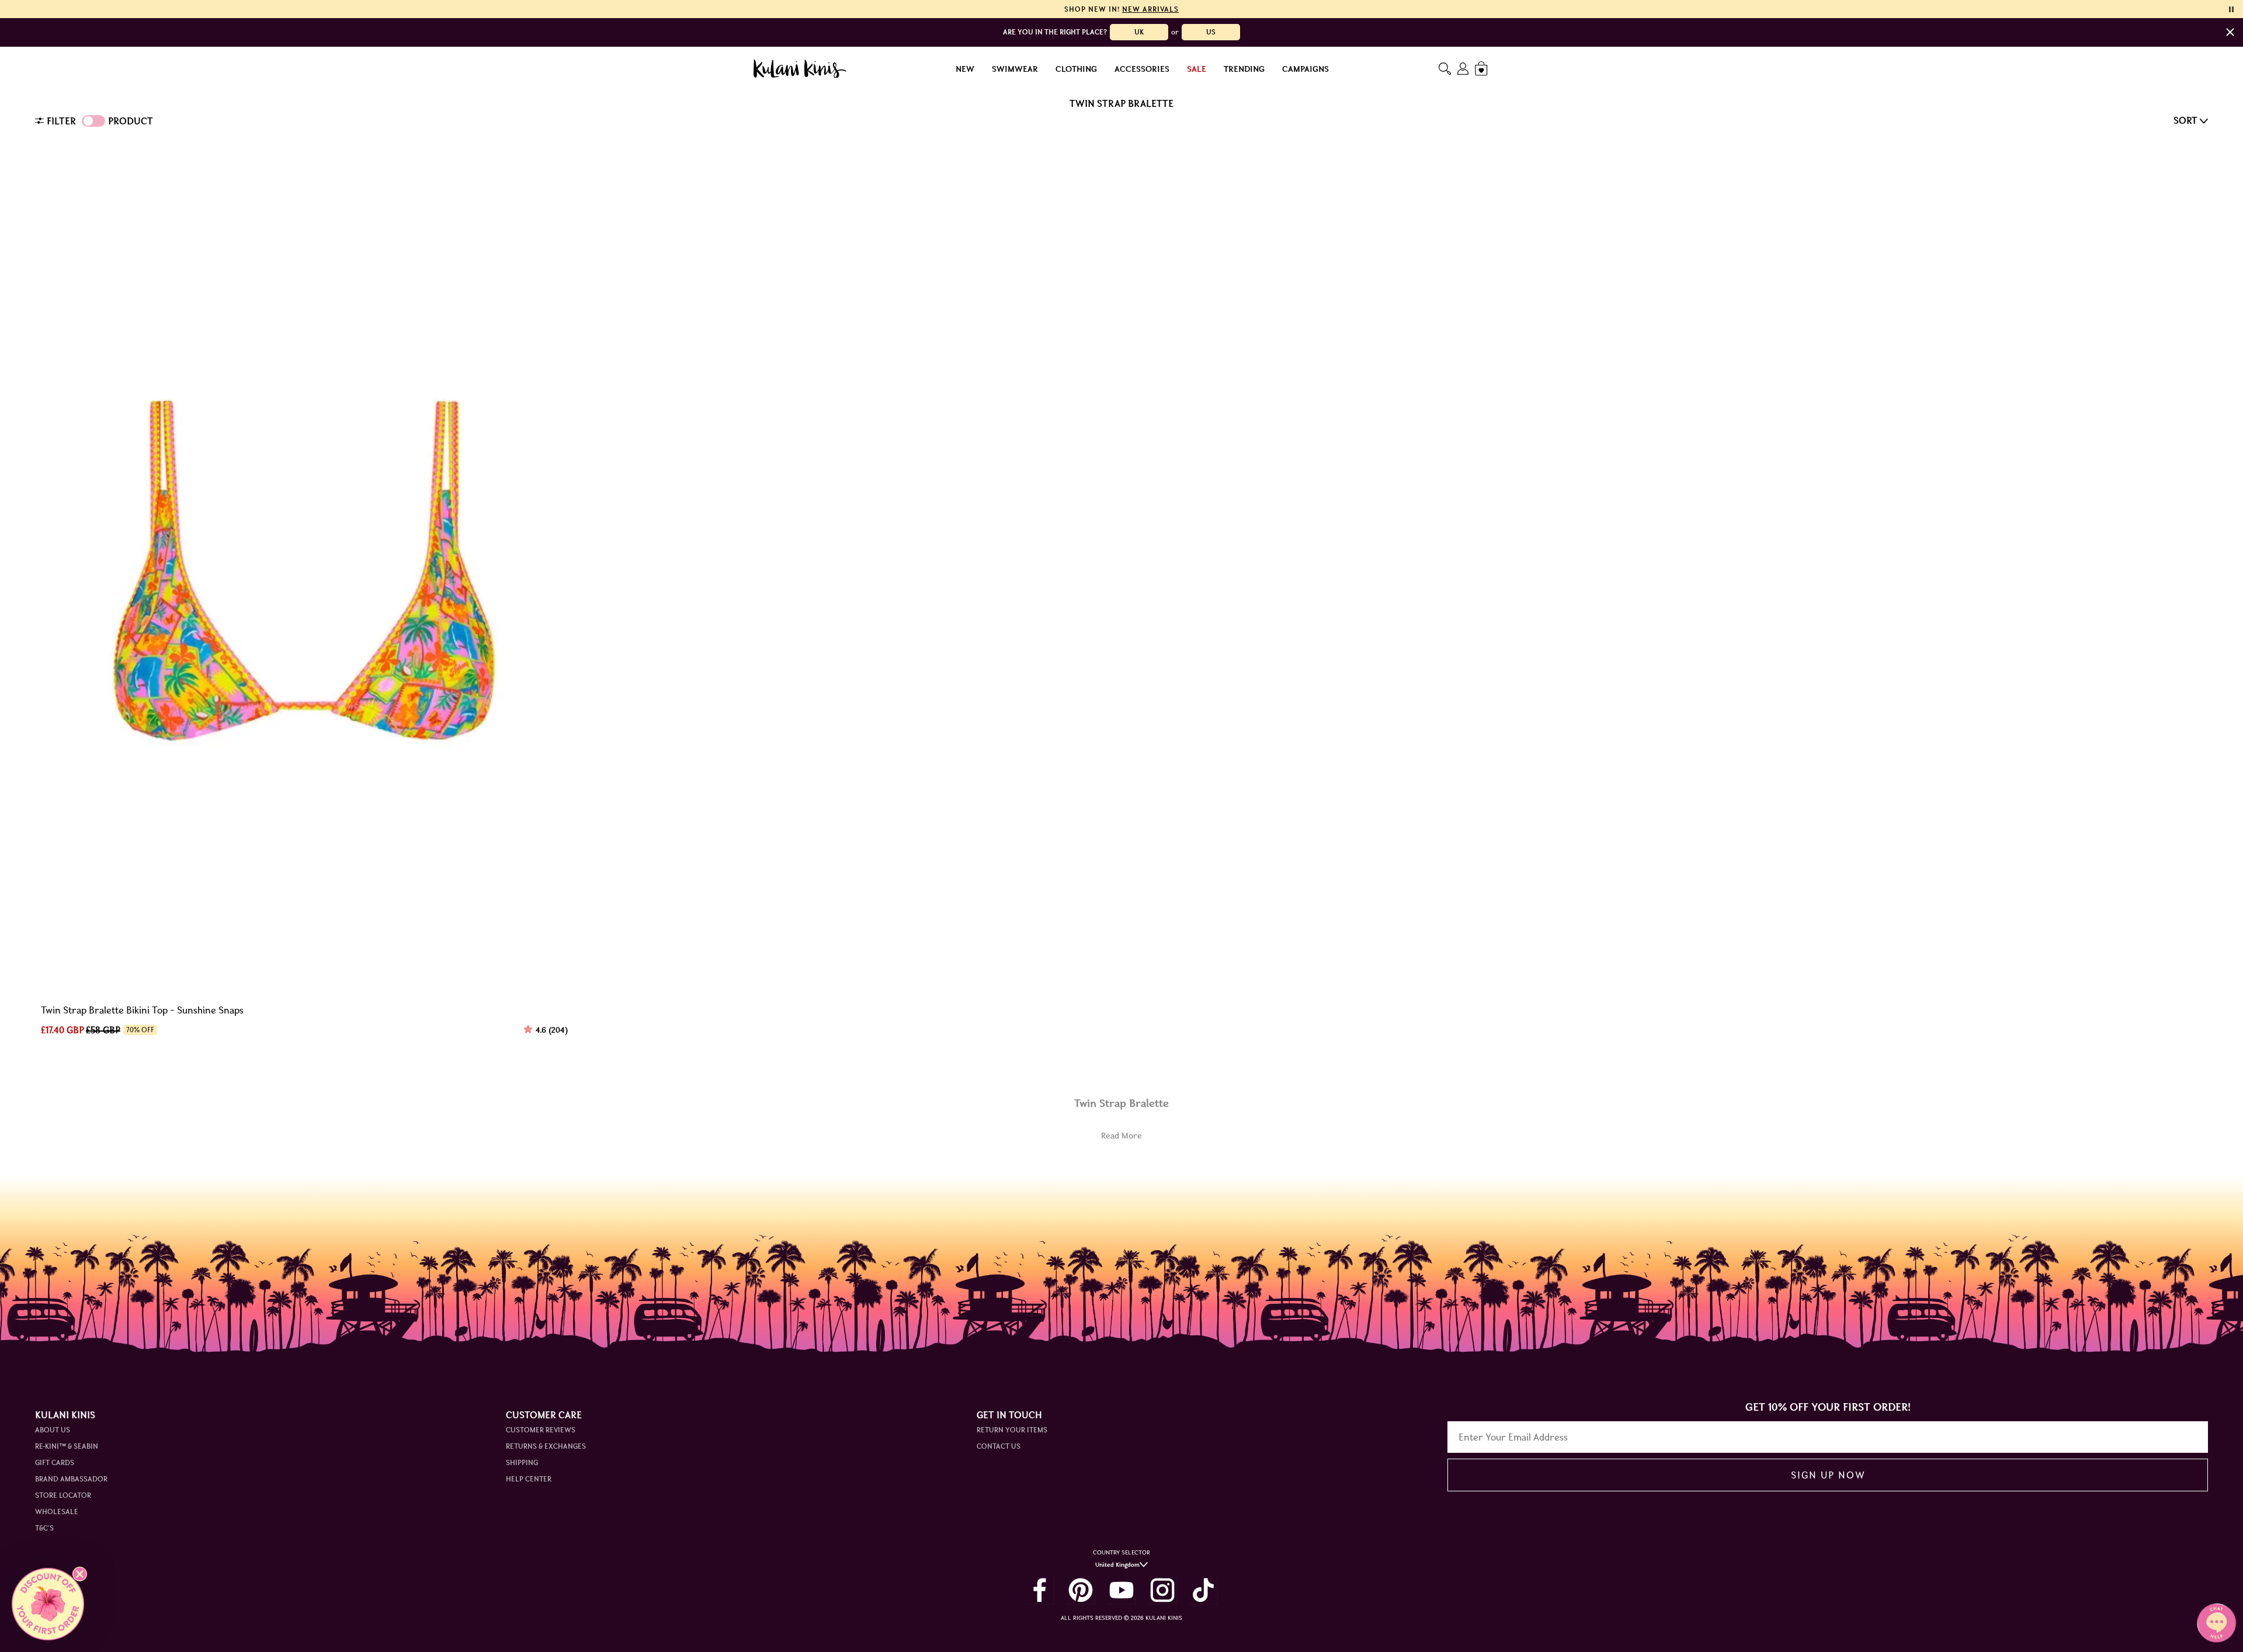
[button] (48, 1604)
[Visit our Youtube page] (1121, 1590)
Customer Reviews (541, 1430)
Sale (1197, 69)
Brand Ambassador (71, 1479)
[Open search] (1445, 69)
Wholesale (57, 1512)
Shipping (522, 1462)
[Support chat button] (2217, 1623)
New (965, 69)
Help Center (529, 1479)
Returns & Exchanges (546, 1446)
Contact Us (999, 1446)
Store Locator (63, 1495)
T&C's (44, 1528)
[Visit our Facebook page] (1040, 1590)
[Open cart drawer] (1482, 69)
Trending (1244, 69)
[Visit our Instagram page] (1162, 1590)
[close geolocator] (2230, 32)
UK (1139, 32)
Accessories (1142, 69)
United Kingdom (1117, 1565)
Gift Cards (55, 1462)
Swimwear (1015, 69)
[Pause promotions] (2231, 9)
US (1211, 32)
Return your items (1012, 1430)
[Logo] (800, 69)
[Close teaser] (80, 1574)
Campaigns (1305, 69)
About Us (53, 1430)
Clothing (1076, 69)
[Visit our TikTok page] (1203, 1590)
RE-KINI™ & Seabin (67, 1446)
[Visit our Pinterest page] (1081, 1590)
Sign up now (1828, 1475)
